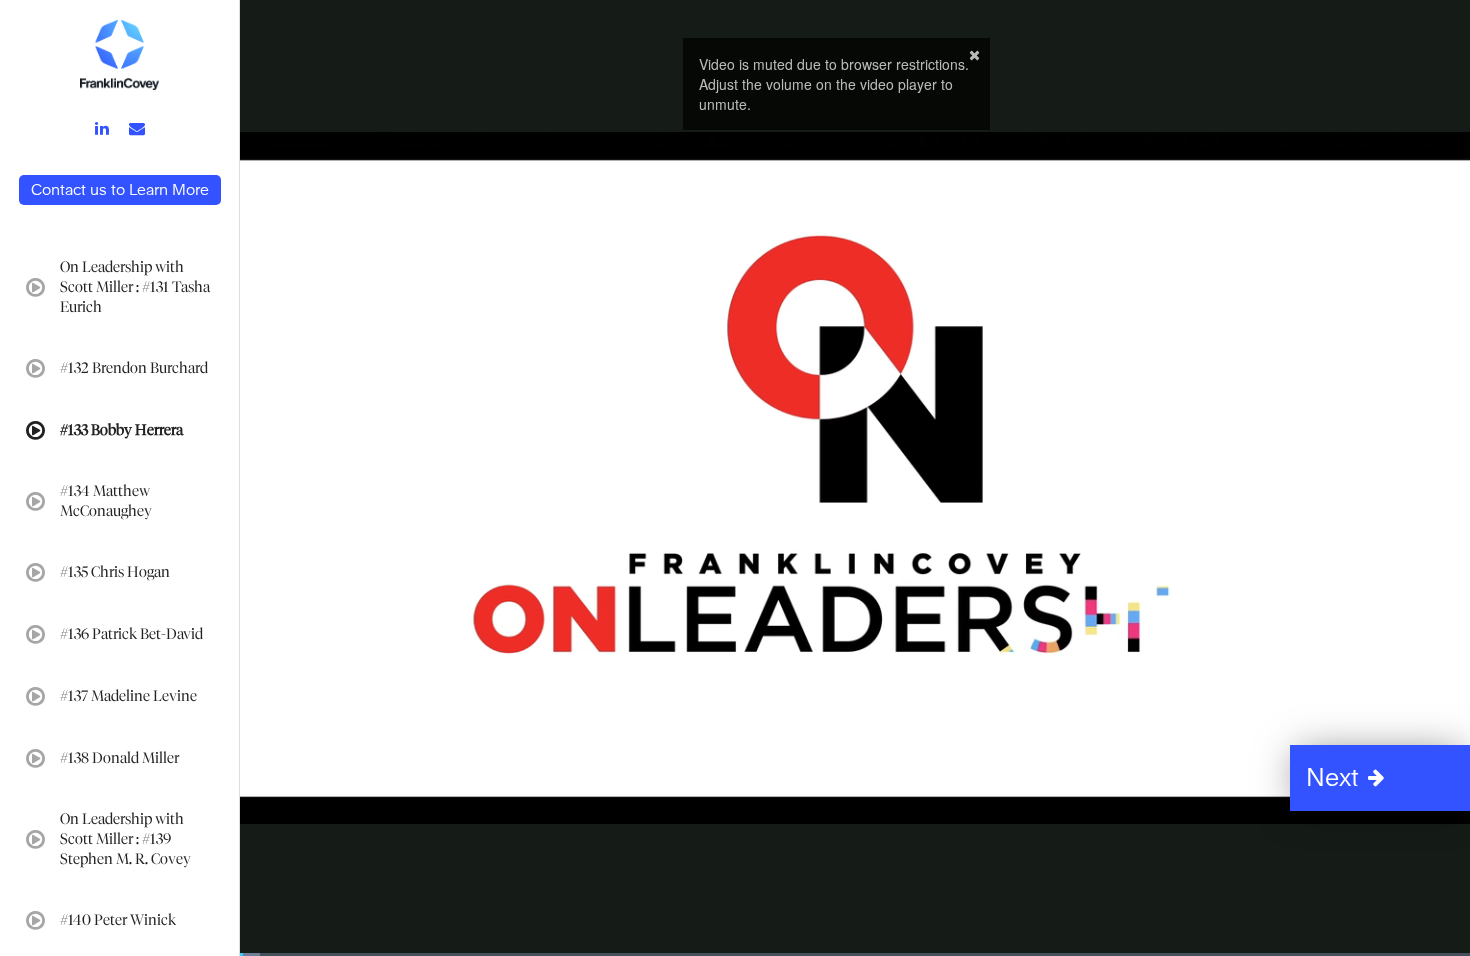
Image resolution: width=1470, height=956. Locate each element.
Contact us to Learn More (120, 190)
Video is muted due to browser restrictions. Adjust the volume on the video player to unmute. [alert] (834, 84)
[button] (1380, 778)
